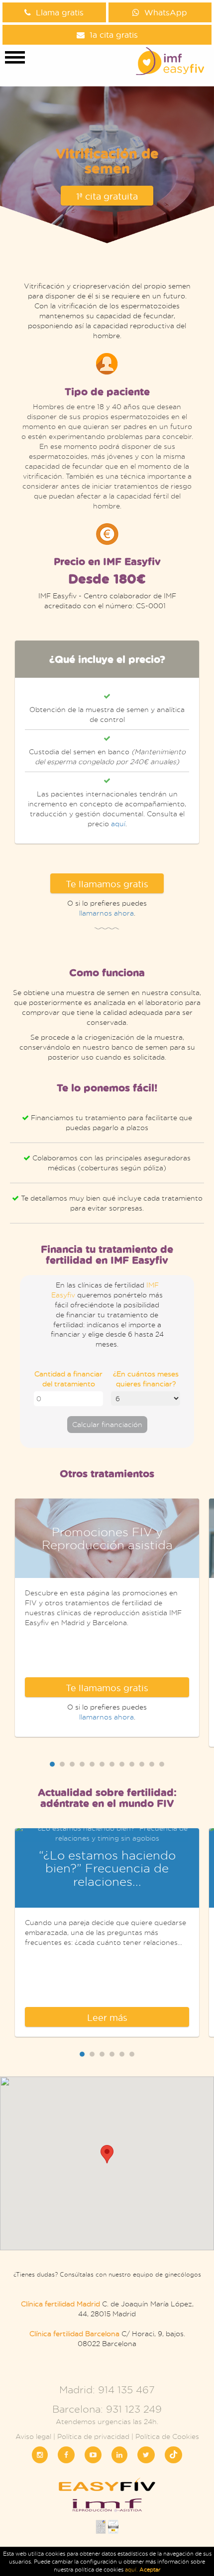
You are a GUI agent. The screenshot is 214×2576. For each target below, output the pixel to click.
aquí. (132, 2570)
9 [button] (132, 1764)
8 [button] (122, 1764)
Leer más (107, 2017)
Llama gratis (60, 12)
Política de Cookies (167, 2436)
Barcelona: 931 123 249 (107, 2409)
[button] (107, 2154)
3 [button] (72, 1764)
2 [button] (62, 1764)
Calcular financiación (107, 1424)
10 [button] (142, 1764)
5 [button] (92, 1764)
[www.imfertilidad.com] (107, 2508)
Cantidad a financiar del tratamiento (68, 1379)
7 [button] (112, 1764)
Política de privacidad (93, 2436)
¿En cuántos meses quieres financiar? (146, 1379)
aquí (118, 823)
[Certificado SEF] (113, 2530)
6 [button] (102, 1764)
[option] (107, 742)
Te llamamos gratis (107, 884)
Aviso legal (33, 2436)
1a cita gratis (114, 35)
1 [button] (52, 1764)
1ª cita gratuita (107, 196)
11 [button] (152, 1764)
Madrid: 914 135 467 (107, 2390)
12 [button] (162, 1764)
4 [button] (82, 1764)
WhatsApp (166, 12)
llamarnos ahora (107, 913)
